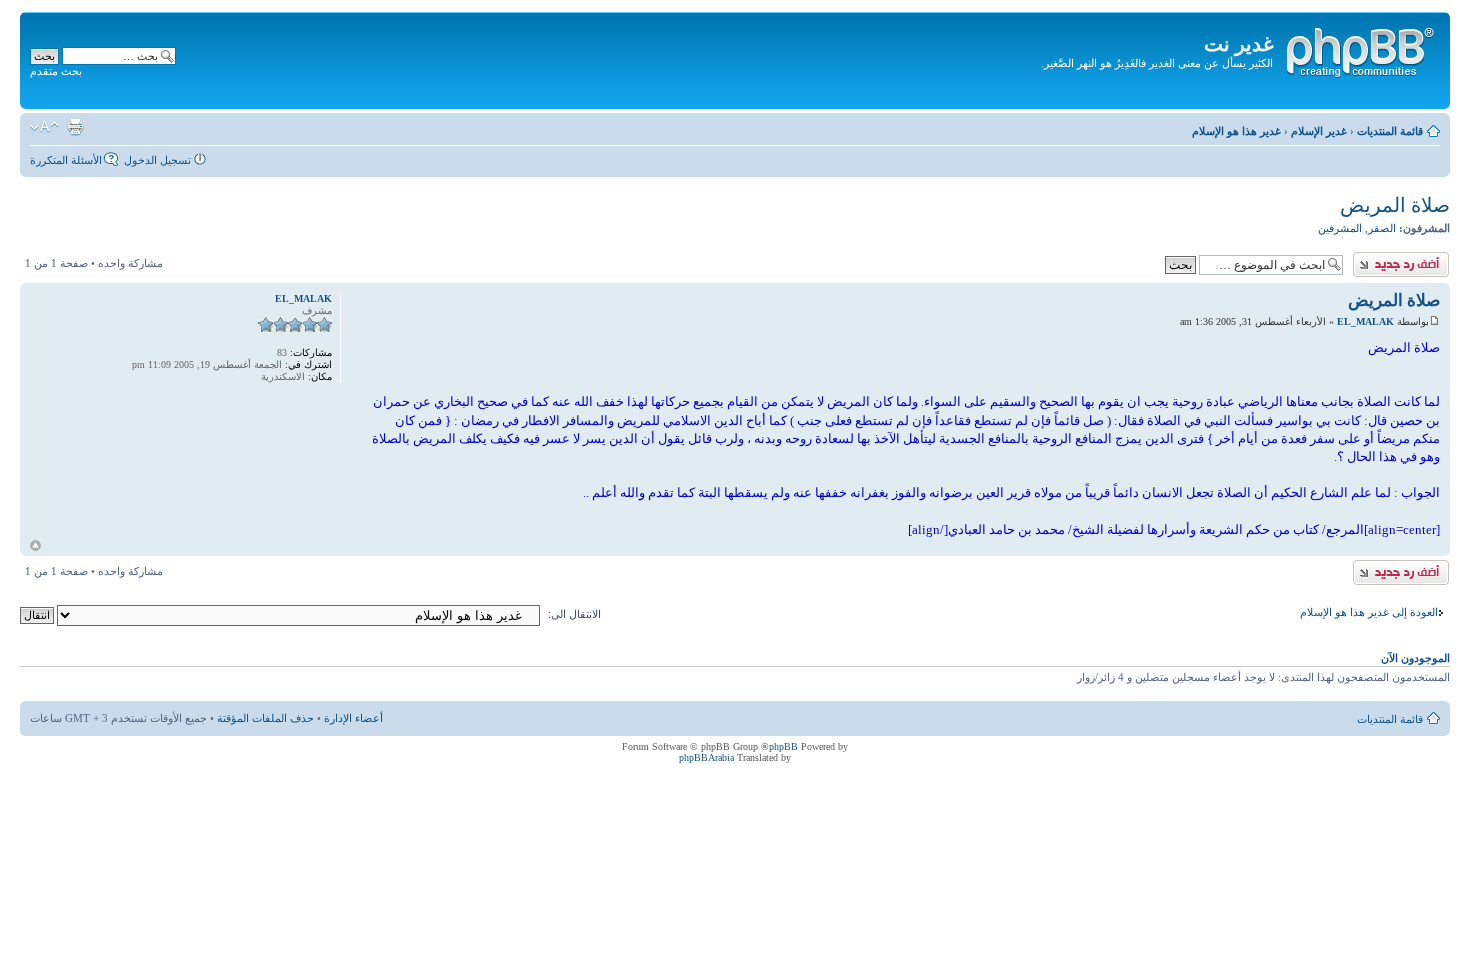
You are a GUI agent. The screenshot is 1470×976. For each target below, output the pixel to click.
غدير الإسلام (1319, 131)
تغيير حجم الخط (44, 127)
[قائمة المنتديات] (1359, 49)
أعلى (35, 545)
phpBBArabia (706, 757)
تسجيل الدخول (157, 160)
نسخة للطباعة (75, 127)
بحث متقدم (56, 71)
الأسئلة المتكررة (66, 160)
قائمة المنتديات (1390, 131)
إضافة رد (1429, 258)
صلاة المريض (1395, 205)
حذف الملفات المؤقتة (265, 718)
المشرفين (1340, 228)
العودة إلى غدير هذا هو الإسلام (1369, 612)
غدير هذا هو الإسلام (1236, 131)
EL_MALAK (1365, 321)
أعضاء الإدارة (353, 718)
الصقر (1382, 228)
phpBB (783, 746)
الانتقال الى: (574, 614)
